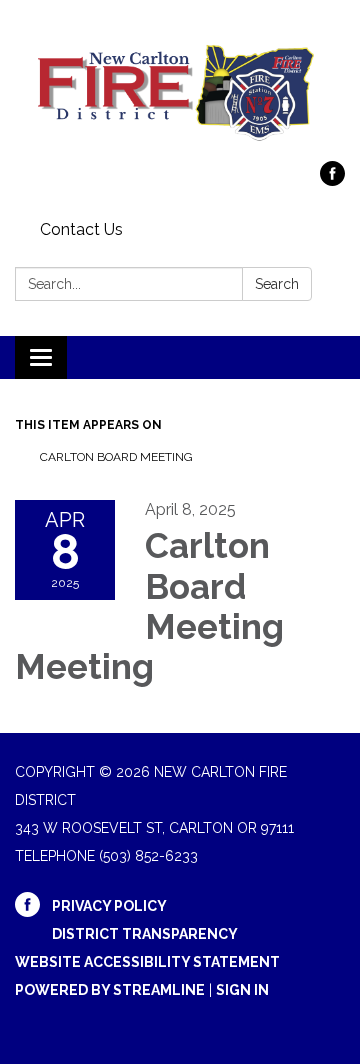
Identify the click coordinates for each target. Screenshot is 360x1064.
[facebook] (332, 180)
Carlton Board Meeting (116, 457)
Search (277, 284)
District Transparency (145, 934)
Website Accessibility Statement (147, 962)
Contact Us (81, 229)
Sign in (242, 990)
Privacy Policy (109, 906)
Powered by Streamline (110, 990)
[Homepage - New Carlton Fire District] (180, 90)
